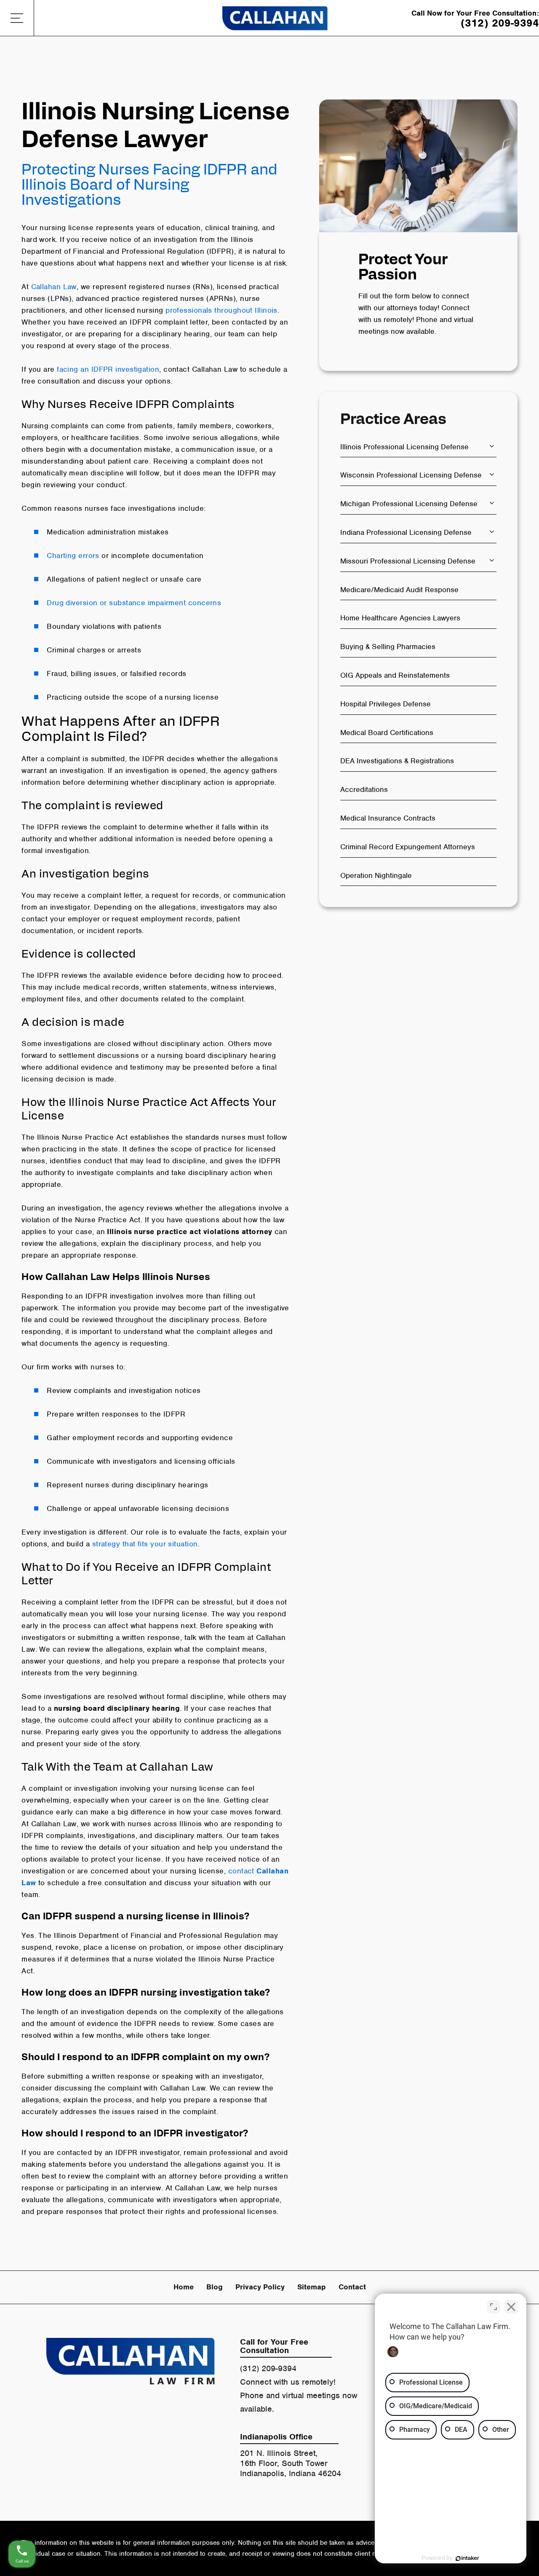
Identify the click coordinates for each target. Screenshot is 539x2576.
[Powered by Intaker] (467, 2558)
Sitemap (312, 2287)
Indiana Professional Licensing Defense (406, 532)
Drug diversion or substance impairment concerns (134, 603)
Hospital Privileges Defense (386, 704)
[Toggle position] (494, 2307)
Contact (352, 2287)
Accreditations (364, 789)
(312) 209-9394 (268, 2368)
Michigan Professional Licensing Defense (409, 504)
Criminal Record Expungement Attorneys (408, 847)
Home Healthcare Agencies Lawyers (400, 618)
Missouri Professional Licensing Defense (408, 561)
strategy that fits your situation (145, 1544)
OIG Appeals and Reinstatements (395, 675)
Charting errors (73, 555)
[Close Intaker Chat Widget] (511, 2307)
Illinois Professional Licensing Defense (404, 447)
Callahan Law (54, 287)
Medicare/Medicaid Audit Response (399, 590)
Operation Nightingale (376, 875)
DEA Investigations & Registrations (397, 761)
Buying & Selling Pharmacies (388, 647)
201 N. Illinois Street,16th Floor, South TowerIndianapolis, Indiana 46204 (291, 2463)
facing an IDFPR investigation (108, 369)
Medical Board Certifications (387, 733)
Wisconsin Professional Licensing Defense (411, 475)
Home (184, 2287)
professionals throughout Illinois (221, 310)
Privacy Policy (260, 2287)
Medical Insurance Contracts (388, 818)
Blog (215, 2287)
